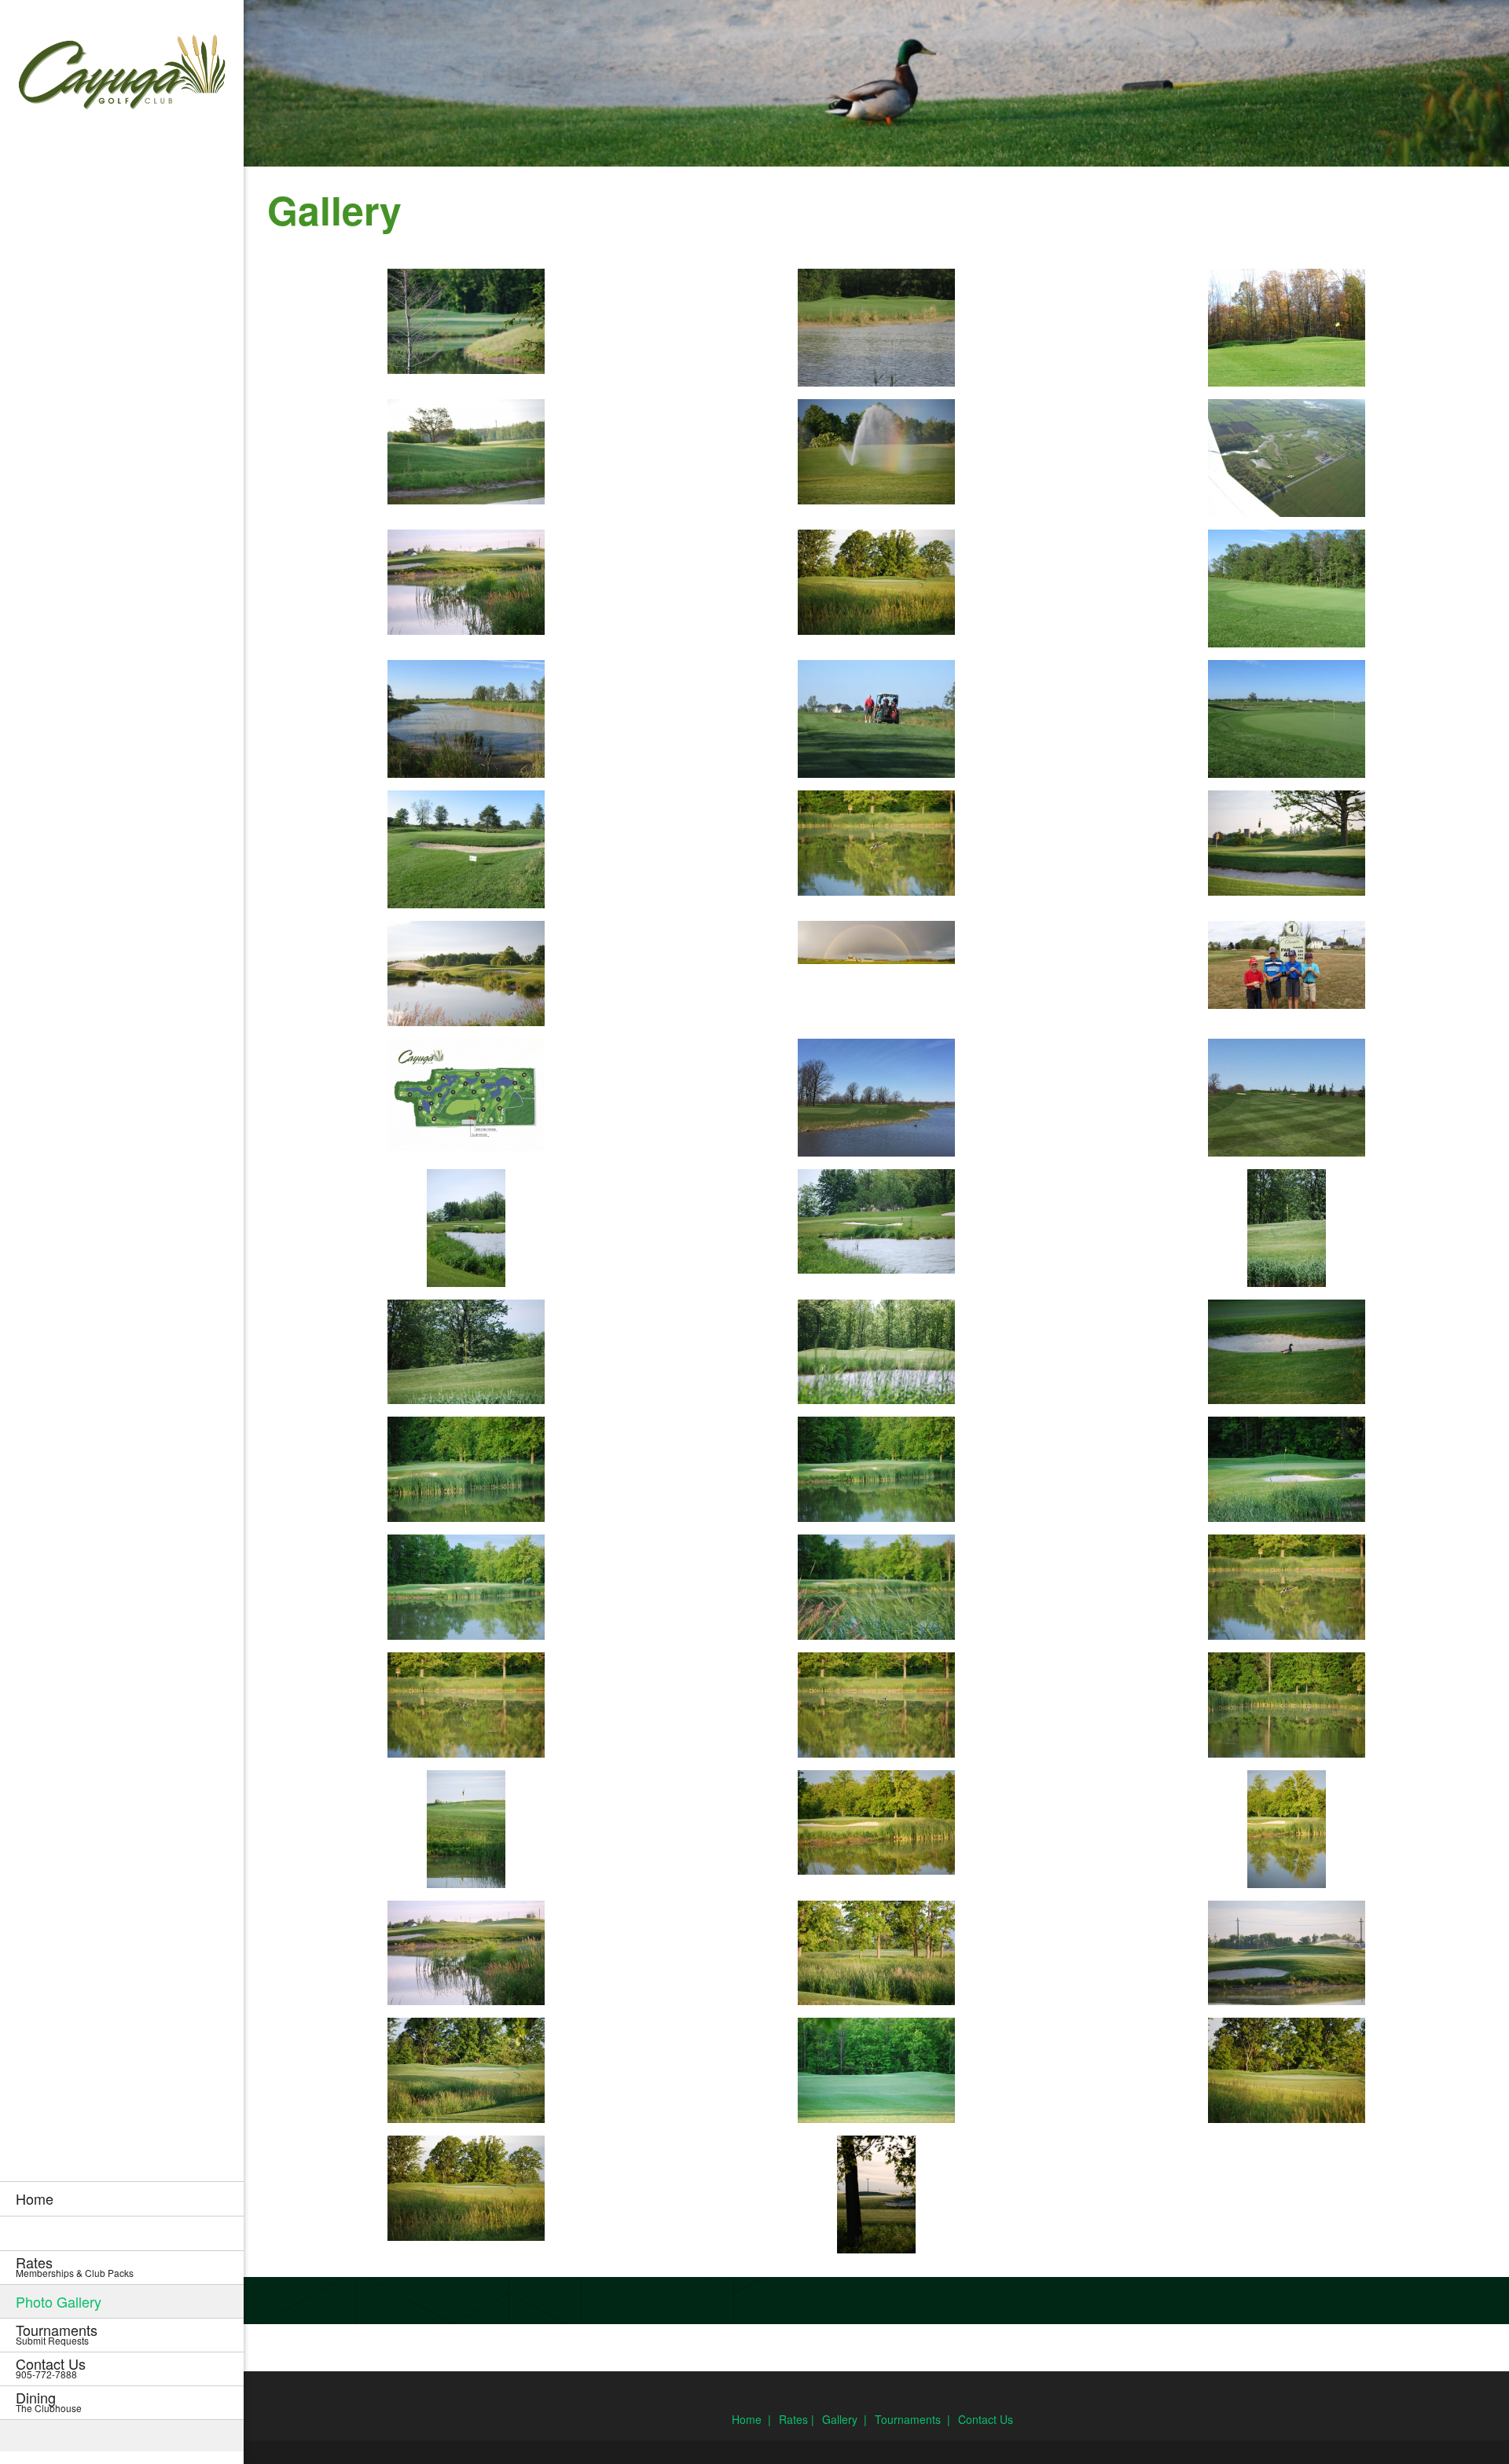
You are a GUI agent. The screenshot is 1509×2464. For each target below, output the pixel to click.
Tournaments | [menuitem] (912, 2419)
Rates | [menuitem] (797, 2419)
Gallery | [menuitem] (844, 2419)
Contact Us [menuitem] (986, 2419)
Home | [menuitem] (751, 2419)
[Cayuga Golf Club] (122, 75)
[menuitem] (122, 2198)
